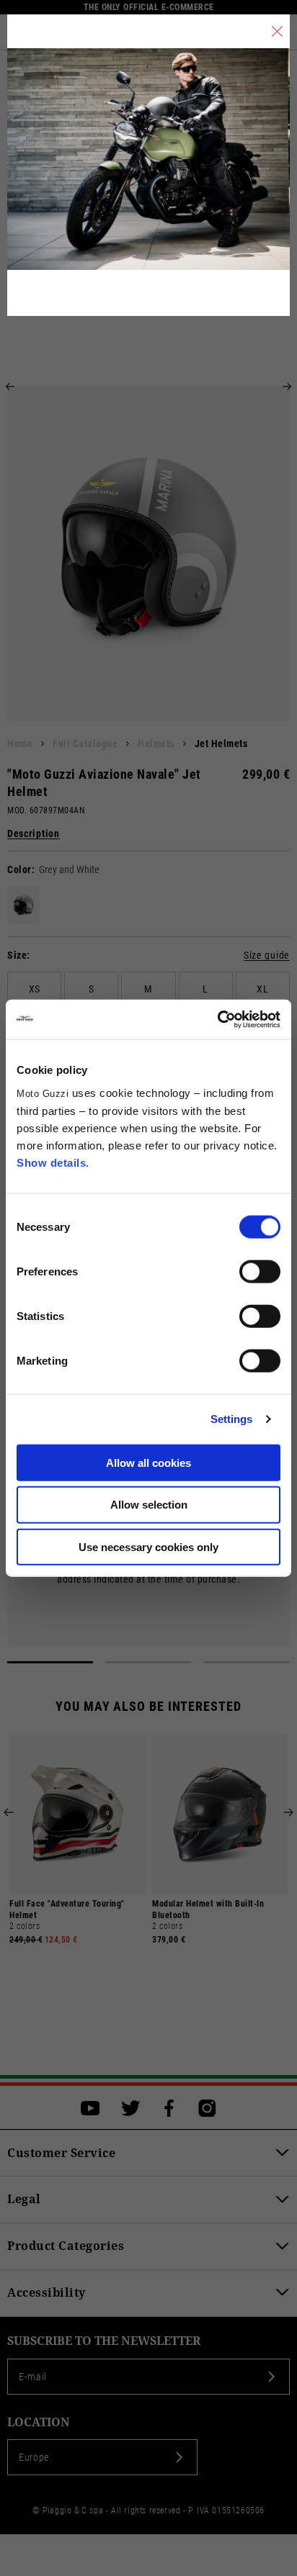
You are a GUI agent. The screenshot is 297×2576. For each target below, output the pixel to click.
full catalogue (85, 744)
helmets (156, 744)
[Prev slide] (10, 387)
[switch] (260, 1271)
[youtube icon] (90, 2108)
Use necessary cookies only (148, 1547)
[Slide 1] (50, 1662)
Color (19, 869)
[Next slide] (287, 387)
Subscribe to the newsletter (104, 2341)
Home (20, 744)
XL (262, 989)
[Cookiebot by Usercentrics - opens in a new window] (217, 1019)
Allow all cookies (148, 1462)
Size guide (267, 955)
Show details (51, 1162)
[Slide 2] (149, 1662)
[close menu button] (277, 31)
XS (35, 989)
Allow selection (149, 1505)
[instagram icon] (207, 2108)
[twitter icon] (131, 2108)
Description (34, 834)
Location (39, 2422)
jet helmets (221, 744)
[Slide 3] (247, 1662)
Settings (232, 1419)
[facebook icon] (169, 2108)
